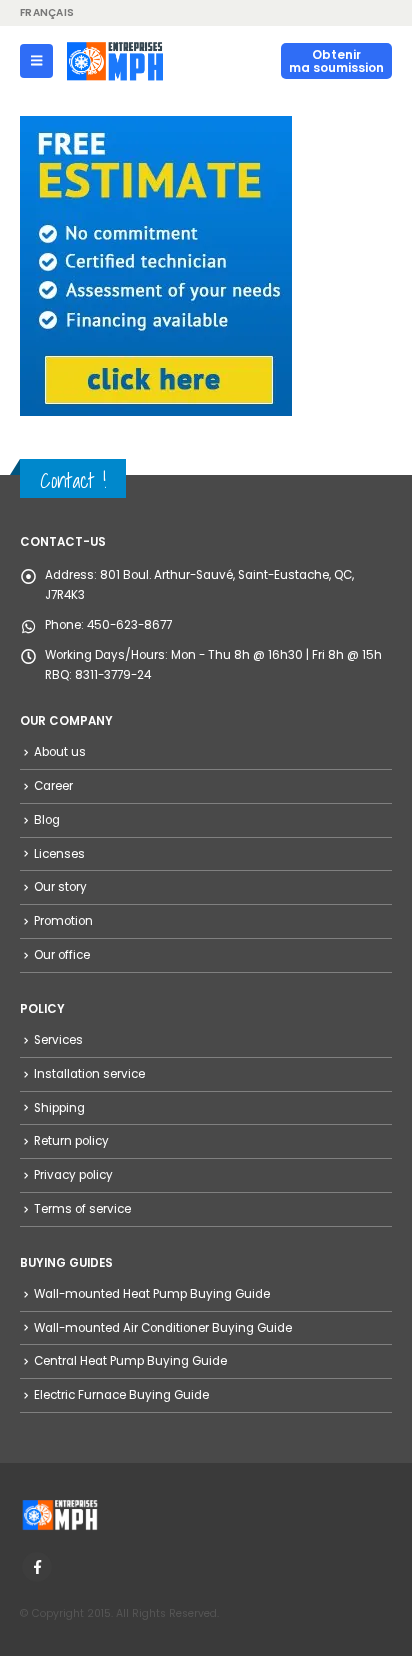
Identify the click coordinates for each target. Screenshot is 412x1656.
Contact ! (73, 480)
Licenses (59, 854)
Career (53, 786)
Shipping (59, 1108)
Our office (62, 955)
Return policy (71, 1141)
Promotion (63, 921)
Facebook (37, 1567)
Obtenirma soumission (336, 61)
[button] (36, 61)
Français (47, 12)
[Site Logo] (115, 61)
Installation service (89, 1074)
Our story (60, 887)
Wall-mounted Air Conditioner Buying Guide (163, 1328)
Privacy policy (73, 1175)
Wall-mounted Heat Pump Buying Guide (152, 1294)
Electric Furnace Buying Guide (121, 1395)
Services (58, 1040)
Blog (47, 820)
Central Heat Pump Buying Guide (130, 1361)
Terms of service (82, 1209)
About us (60, 752)
